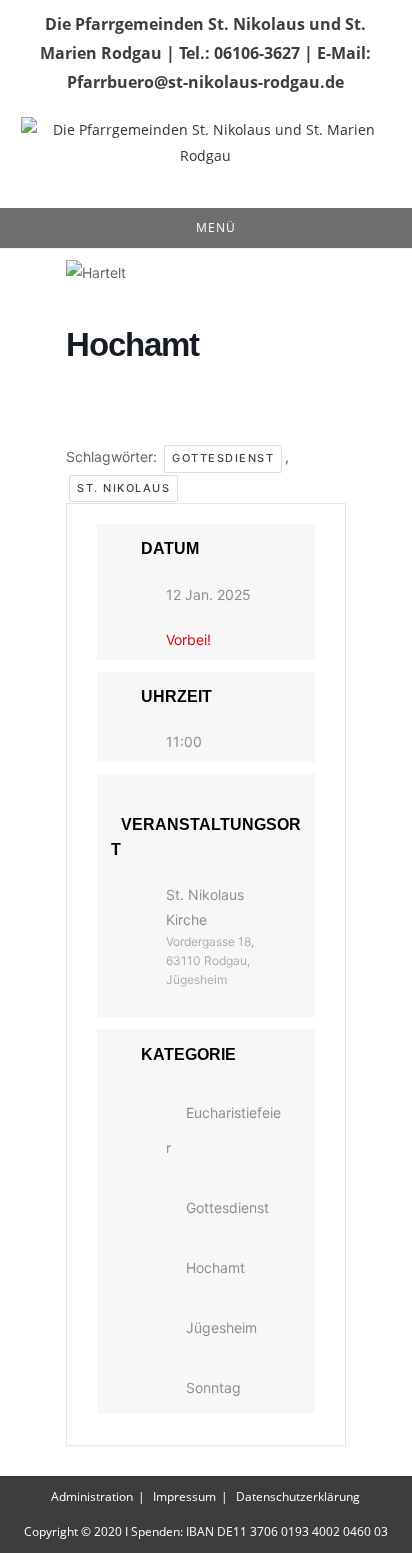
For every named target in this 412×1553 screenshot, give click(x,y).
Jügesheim (221, 1327)
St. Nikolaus (123, 488)
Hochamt (215, 1267)
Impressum (184, 1496)
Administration (92, 1496)
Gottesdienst (223, 458)
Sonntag (213, 1387)
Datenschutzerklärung (298, 1496)
